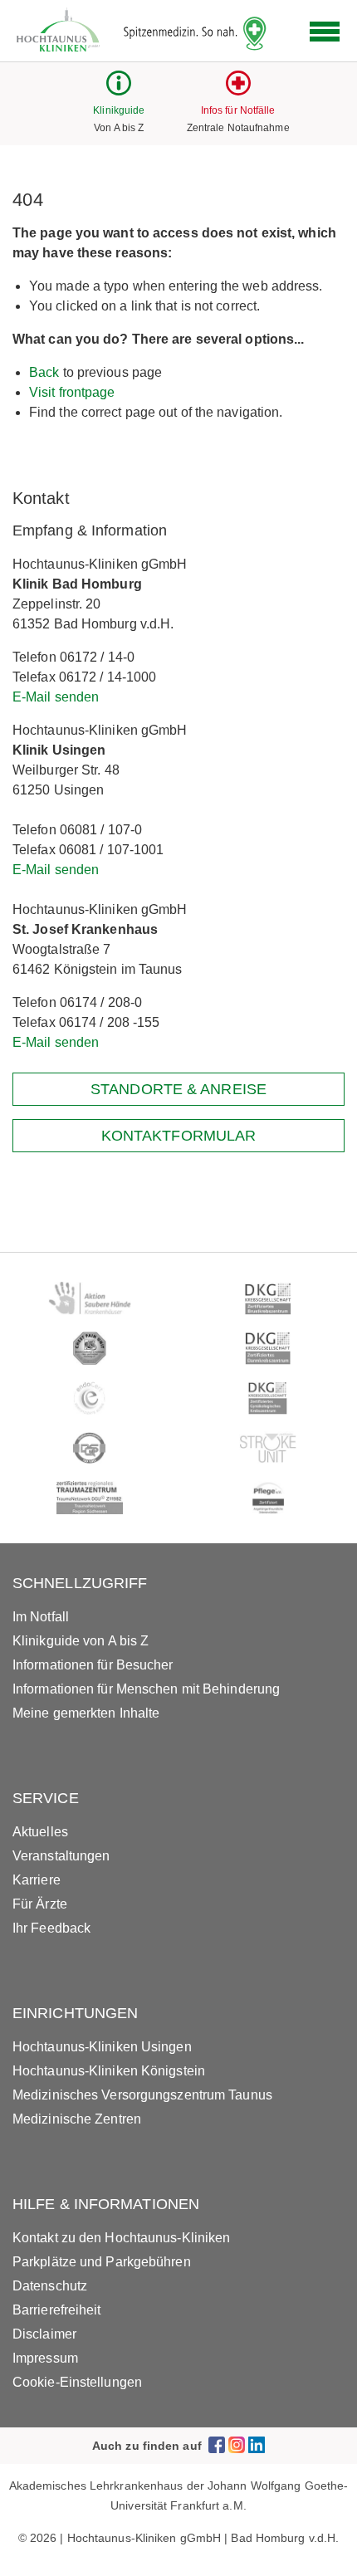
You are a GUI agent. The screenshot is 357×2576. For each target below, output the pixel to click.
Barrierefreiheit (57, 2310)
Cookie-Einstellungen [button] (77, 2382)
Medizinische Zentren (77, 2119)
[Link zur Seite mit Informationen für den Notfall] (238, 91)
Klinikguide (119, 110)
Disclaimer (44, 2334)
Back (44, 372)
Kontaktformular (179, 1136)
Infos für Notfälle (238, 110)
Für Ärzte (40, 1904)
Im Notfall (41, 1617)
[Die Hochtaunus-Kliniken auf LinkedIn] (257, 2445)
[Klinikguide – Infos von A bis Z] (119, 91)
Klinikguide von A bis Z (81, 1641)
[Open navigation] (325, 32)
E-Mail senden (56, 697)
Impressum (45, 2358)
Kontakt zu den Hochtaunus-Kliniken (121, 2238)
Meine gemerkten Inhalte (86, 1713)
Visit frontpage (72, 392)
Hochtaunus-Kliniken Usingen (102, 2047)
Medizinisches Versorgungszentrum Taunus (142, 2095)
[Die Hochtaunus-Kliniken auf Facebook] (217, 2445)
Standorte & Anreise (178, 1089)
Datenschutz (50, 2286)
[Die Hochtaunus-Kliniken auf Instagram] (237, 2445)
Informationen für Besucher (93, 1665)
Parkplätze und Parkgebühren (102, 2262)
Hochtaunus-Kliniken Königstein (109, 2071)
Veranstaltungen (61, 1856)
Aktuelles (40, 1832)
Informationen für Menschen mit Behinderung (146, 1689)
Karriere (37, 1880)
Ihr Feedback (51, 1928)
